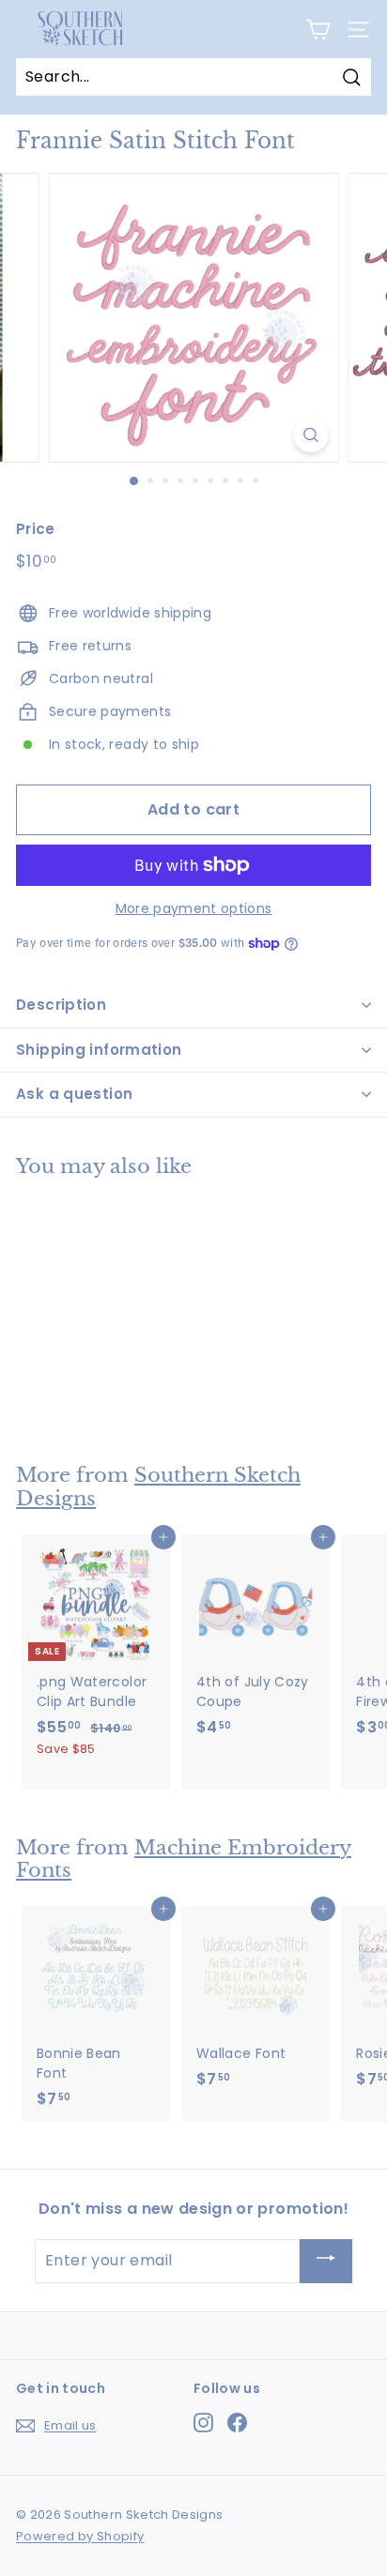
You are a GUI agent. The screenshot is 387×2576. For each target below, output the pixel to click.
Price (36, 529)
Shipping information (99, 1050)
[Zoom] (311, 435)
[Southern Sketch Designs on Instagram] (203, 2423)
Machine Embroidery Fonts (184, 1860)
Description (61, 1005)
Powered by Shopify (80, 2536)
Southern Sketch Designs (158, 1487)
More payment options (194, 908)
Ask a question (74, 1094)
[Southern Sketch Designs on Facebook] (237, 2423)
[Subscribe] (326, 2261)
